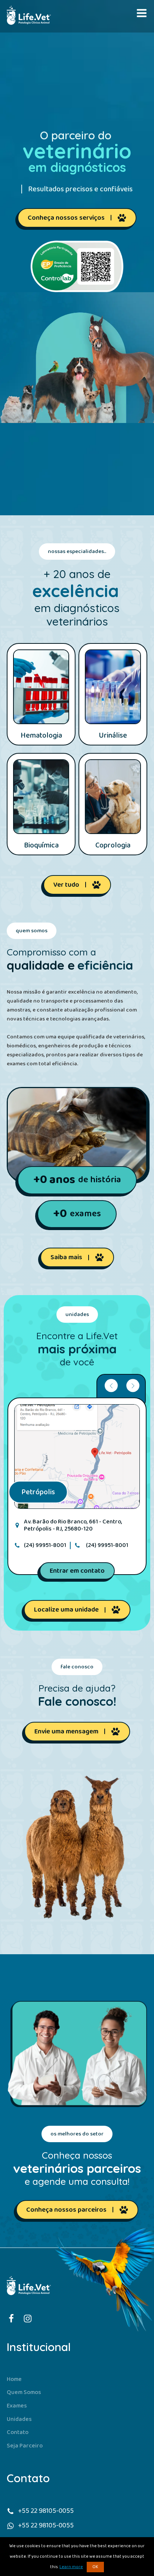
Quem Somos (24, 2392)
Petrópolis (38, 1492)
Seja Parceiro (25, 2446)
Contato (18, 2432)
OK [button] (95, 2567)
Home (14, 2379)
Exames (17, 2406)
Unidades (19, 2419)
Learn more (71, 2567)
